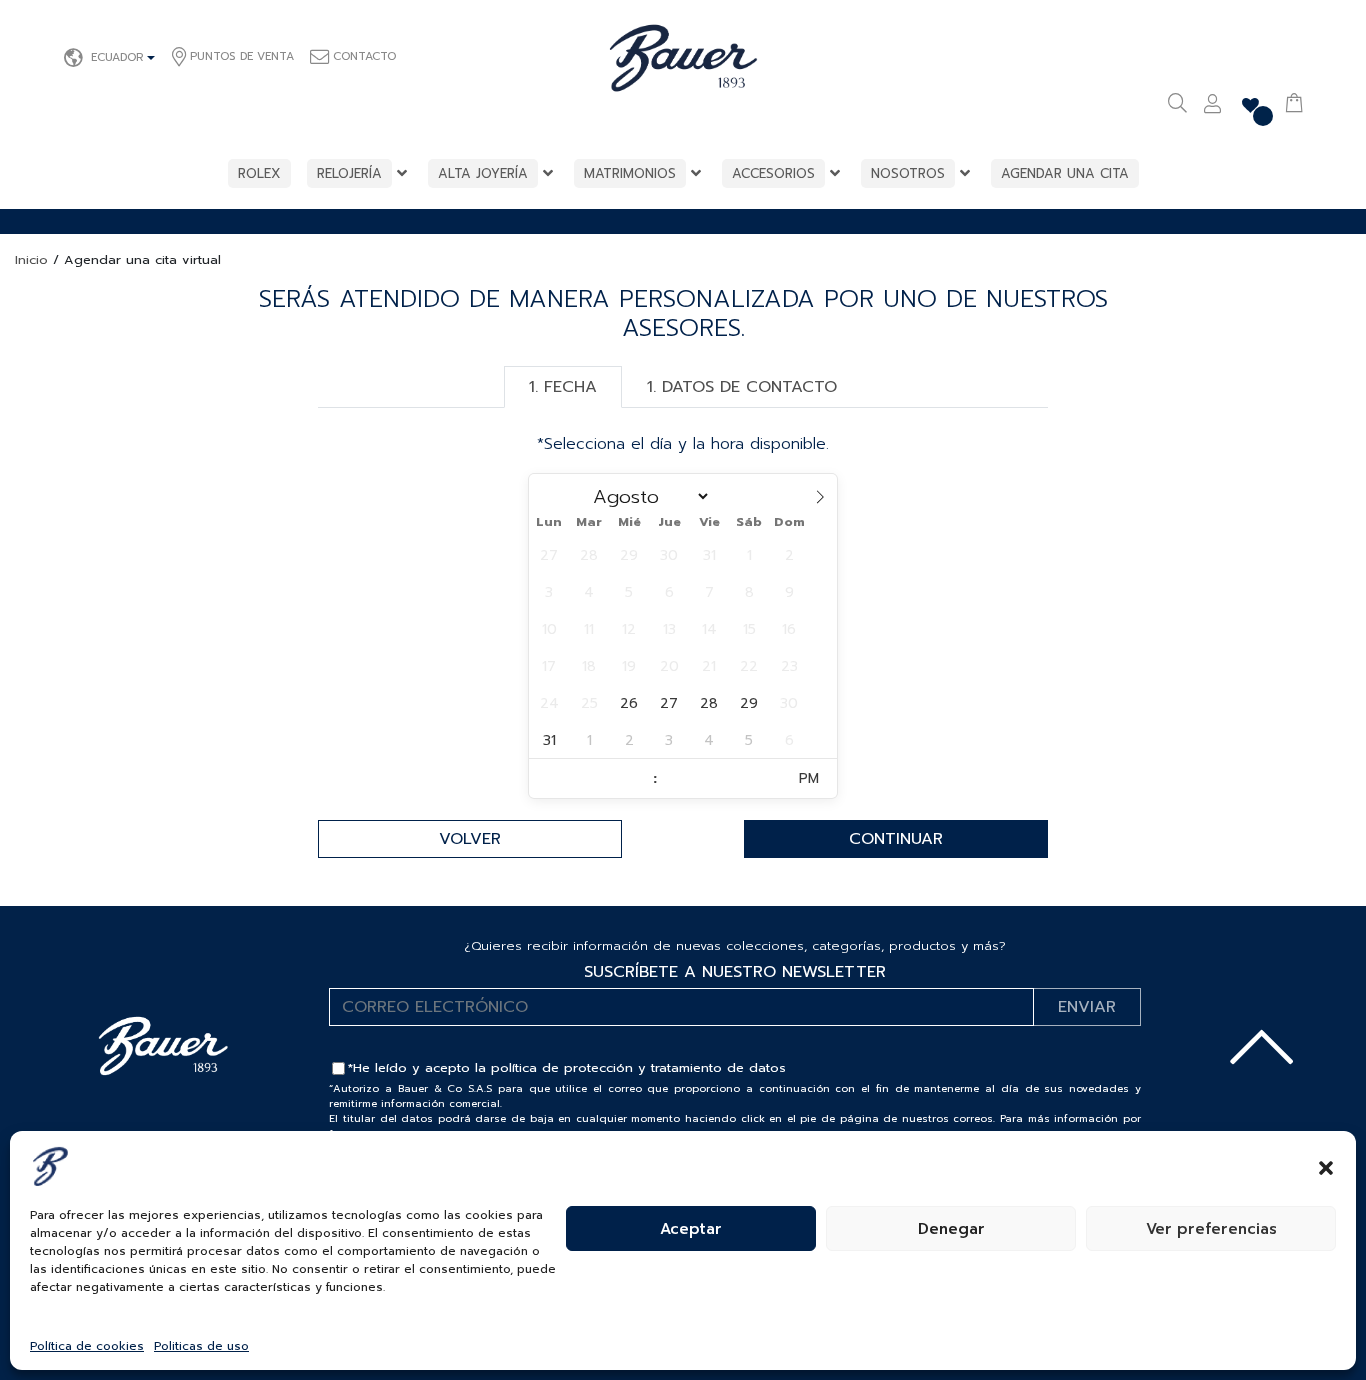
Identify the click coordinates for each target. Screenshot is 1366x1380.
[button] (1326, 1166)
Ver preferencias (1211, 1229)
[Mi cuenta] (1212, 106)
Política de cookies (87, 1346)
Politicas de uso (201, 1346)
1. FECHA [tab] (563, 387)
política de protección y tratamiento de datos (638, 1067)
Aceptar (691, 1229)
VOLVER (470, 839)
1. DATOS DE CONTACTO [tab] (742, 387)
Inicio (31, 259)
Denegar (951, 1229)
